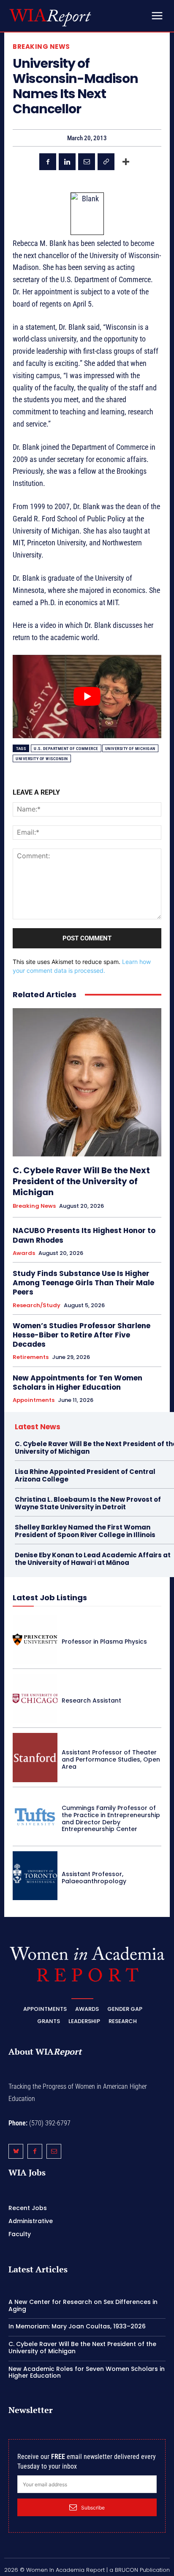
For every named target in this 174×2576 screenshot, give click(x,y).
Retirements (31, 1357)
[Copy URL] (106, 162)
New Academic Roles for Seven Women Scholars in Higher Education (87, 2372)
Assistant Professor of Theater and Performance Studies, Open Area (111, 1759)
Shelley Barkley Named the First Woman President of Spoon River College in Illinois (85, 1531)
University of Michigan (130, 749)
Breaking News (41, 47)
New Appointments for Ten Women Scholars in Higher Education (77, 1383)
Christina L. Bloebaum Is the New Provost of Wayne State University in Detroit (88, 1503)
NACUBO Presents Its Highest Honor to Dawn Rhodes (84, 1235)
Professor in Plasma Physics (104, 1642)
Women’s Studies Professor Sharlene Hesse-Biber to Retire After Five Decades (82, 1335)
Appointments (34, 1400)
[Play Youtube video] (87, 697)
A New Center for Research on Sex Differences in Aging (83, 2305)
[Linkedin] (67, 162)
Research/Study (37, 1305)
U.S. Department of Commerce (66, 749)
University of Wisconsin (42, 759)
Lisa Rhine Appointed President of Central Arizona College (85, 1475)
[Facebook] (48, 162)
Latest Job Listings (50, 1598)
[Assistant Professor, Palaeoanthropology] (35, 1876)
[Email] (87, 162)
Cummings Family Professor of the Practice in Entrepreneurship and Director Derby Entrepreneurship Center (111, 1818)
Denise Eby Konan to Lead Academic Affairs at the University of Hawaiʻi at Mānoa (93, 1559)
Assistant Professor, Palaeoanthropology (94, 1878)
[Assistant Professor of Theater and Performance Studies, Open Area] (35, 1757)
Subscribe (93, 2508)
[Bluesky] (16, 2151)
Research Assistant (91, 1700)
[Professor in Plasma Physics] (35, 1639)
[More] (126, 162)
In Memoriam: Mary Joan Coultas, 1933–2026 (77, 2326)
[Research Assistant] (35, 1698)
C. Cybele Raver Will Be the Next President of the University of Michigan (81, 1181)
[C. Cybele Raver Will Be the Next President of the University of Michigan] (87, 1082)
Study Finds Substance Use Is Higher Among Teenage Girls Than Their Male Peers (83, 1283)
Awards (24, 1253)
